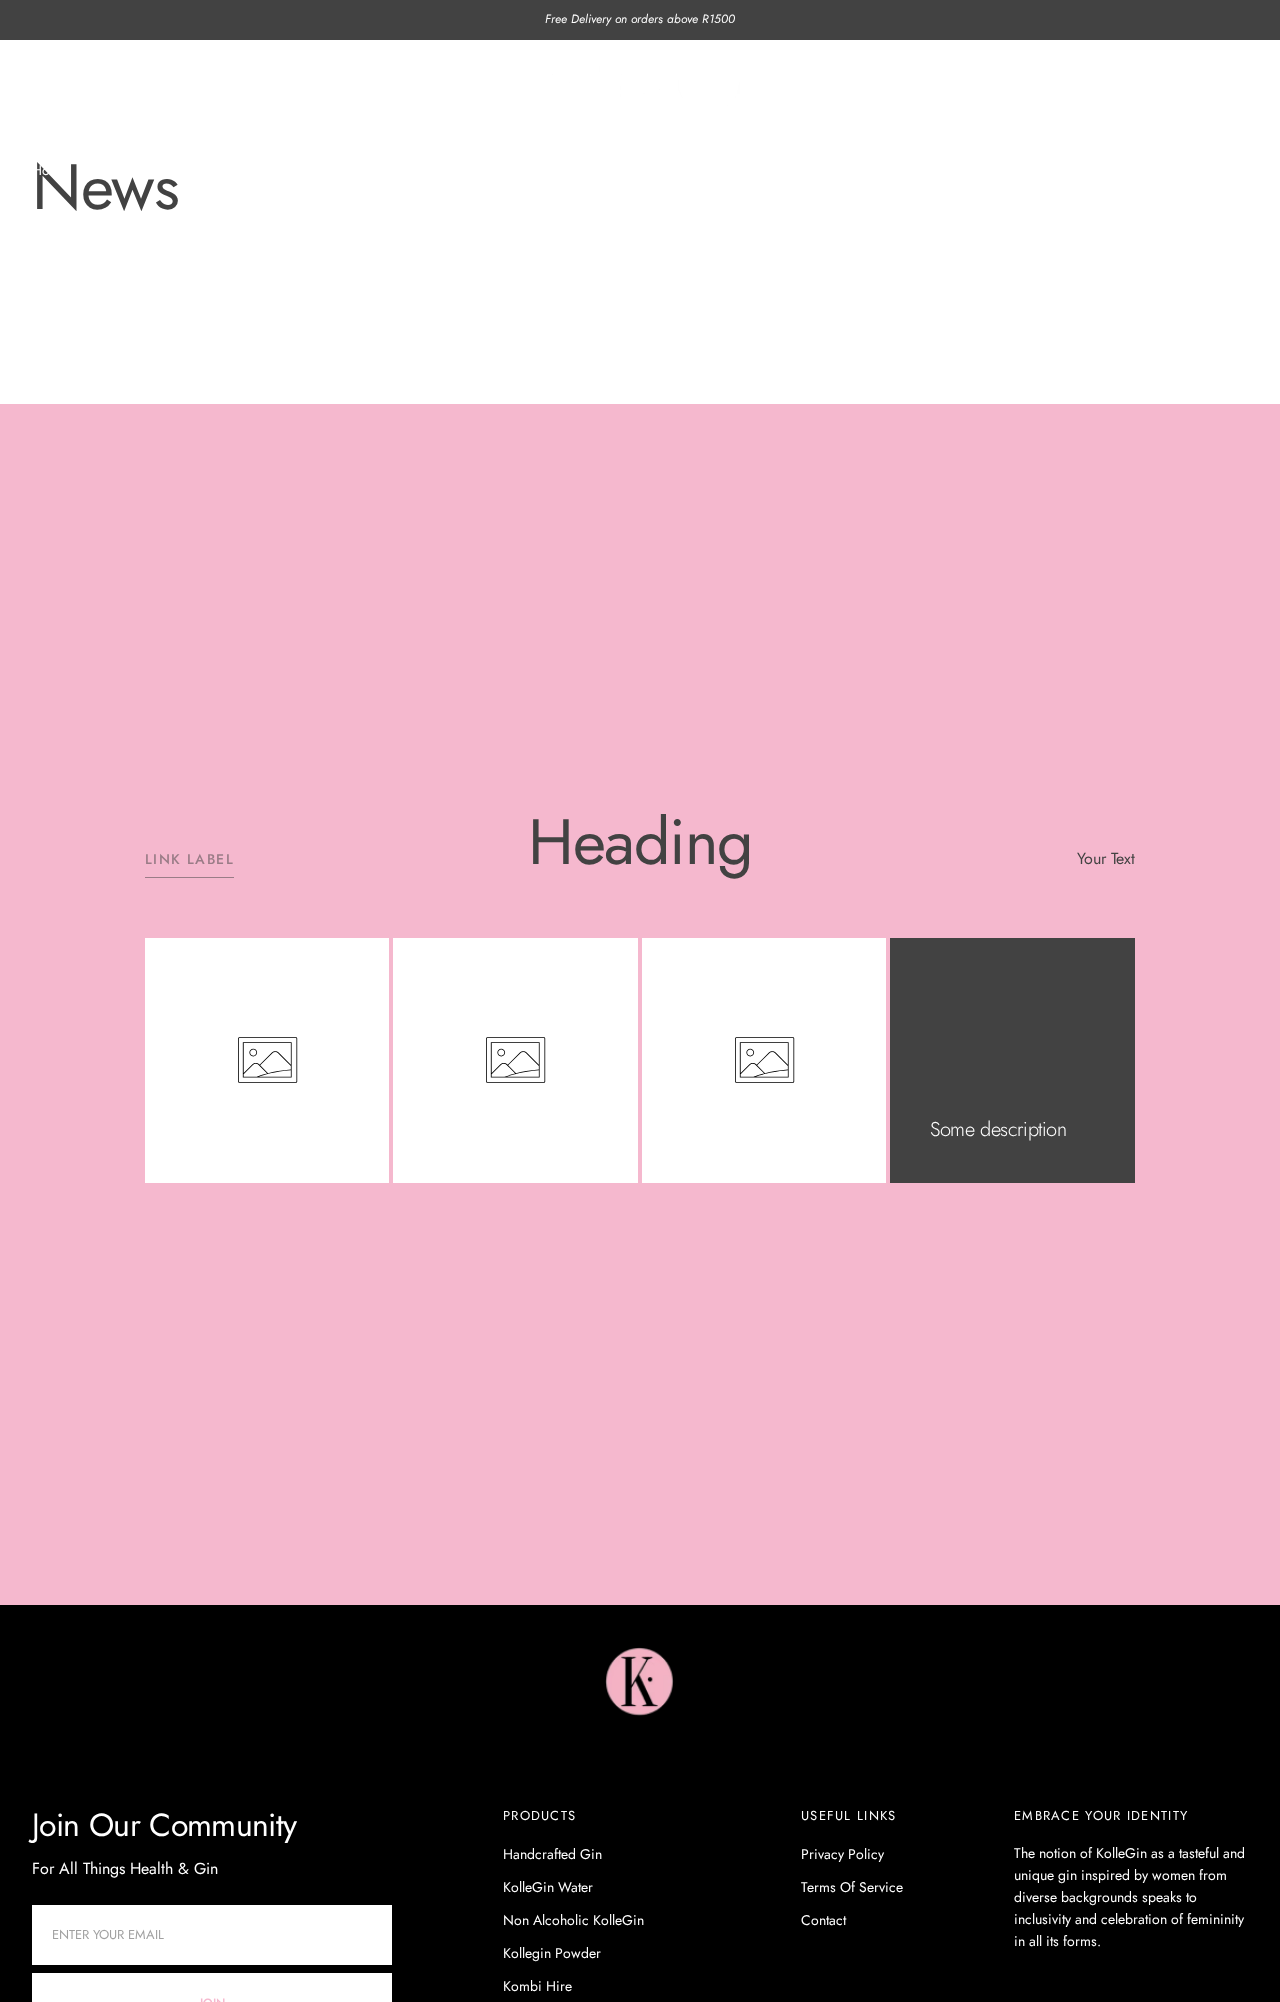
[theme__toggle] (955, 80)
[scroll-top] (1234, 1956)
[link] (640, 1685)
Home (50, 170)
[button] (1031, 80)
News (110, 170)
